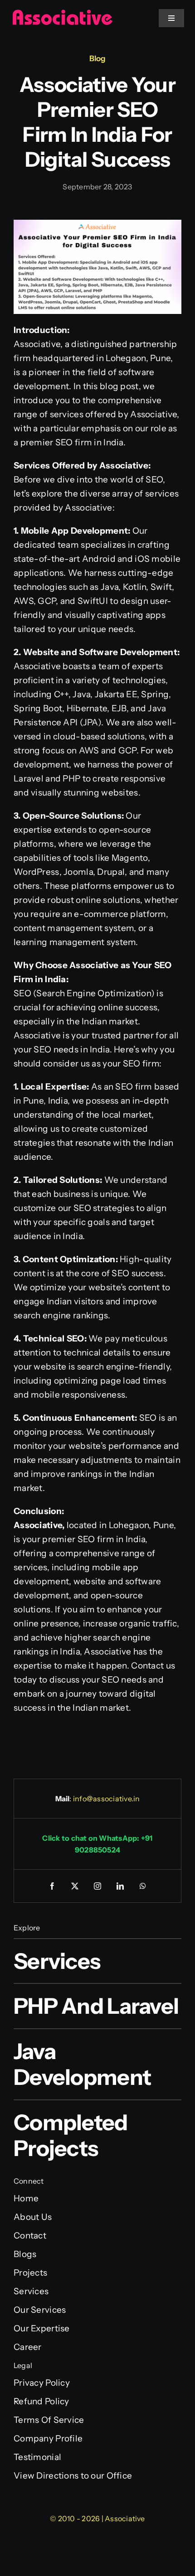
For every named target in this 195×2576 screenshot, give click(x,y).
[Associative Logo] (62, 13)
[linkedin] (120, 1886)
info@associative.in (107, 1799)
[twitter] (75, 1886)
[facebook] (52, 1886)
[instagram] (97, 1886)
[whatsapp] (143, 1886)
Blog (97, 58)
